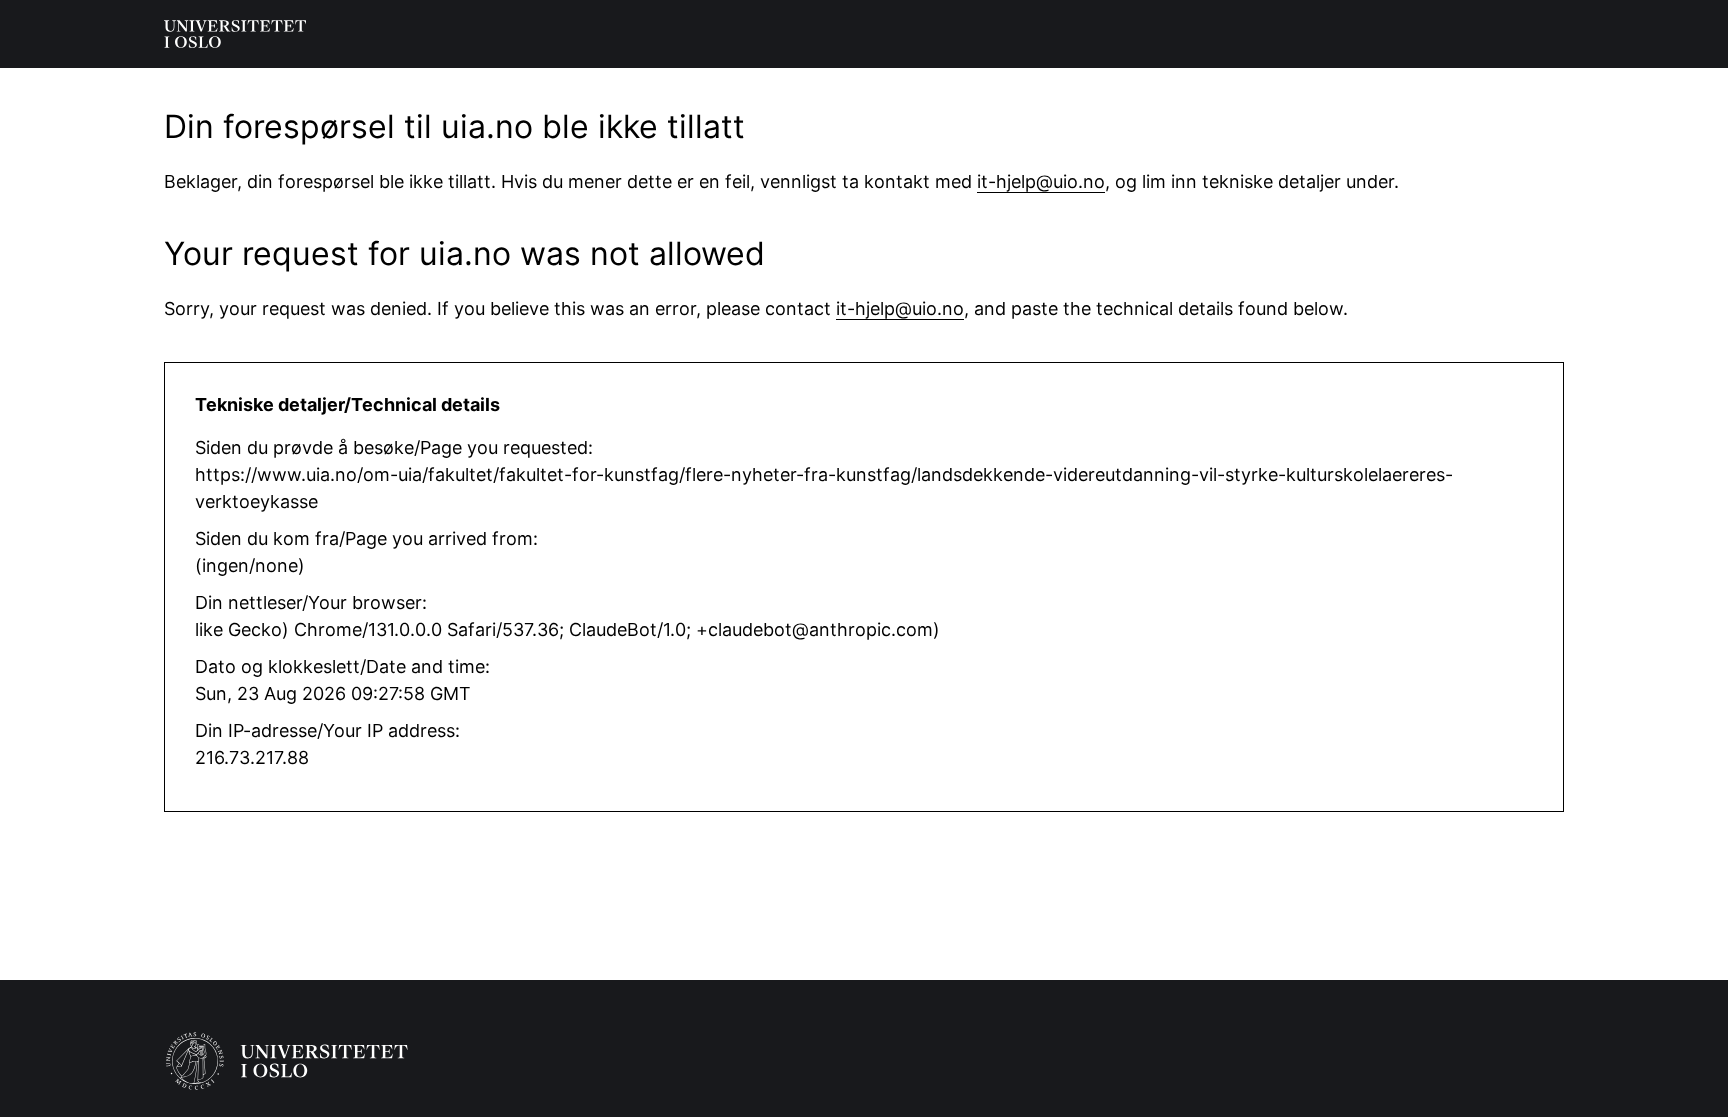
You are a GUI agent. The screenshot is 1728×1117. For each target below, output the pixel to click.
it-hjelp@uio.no (1041, 181)
